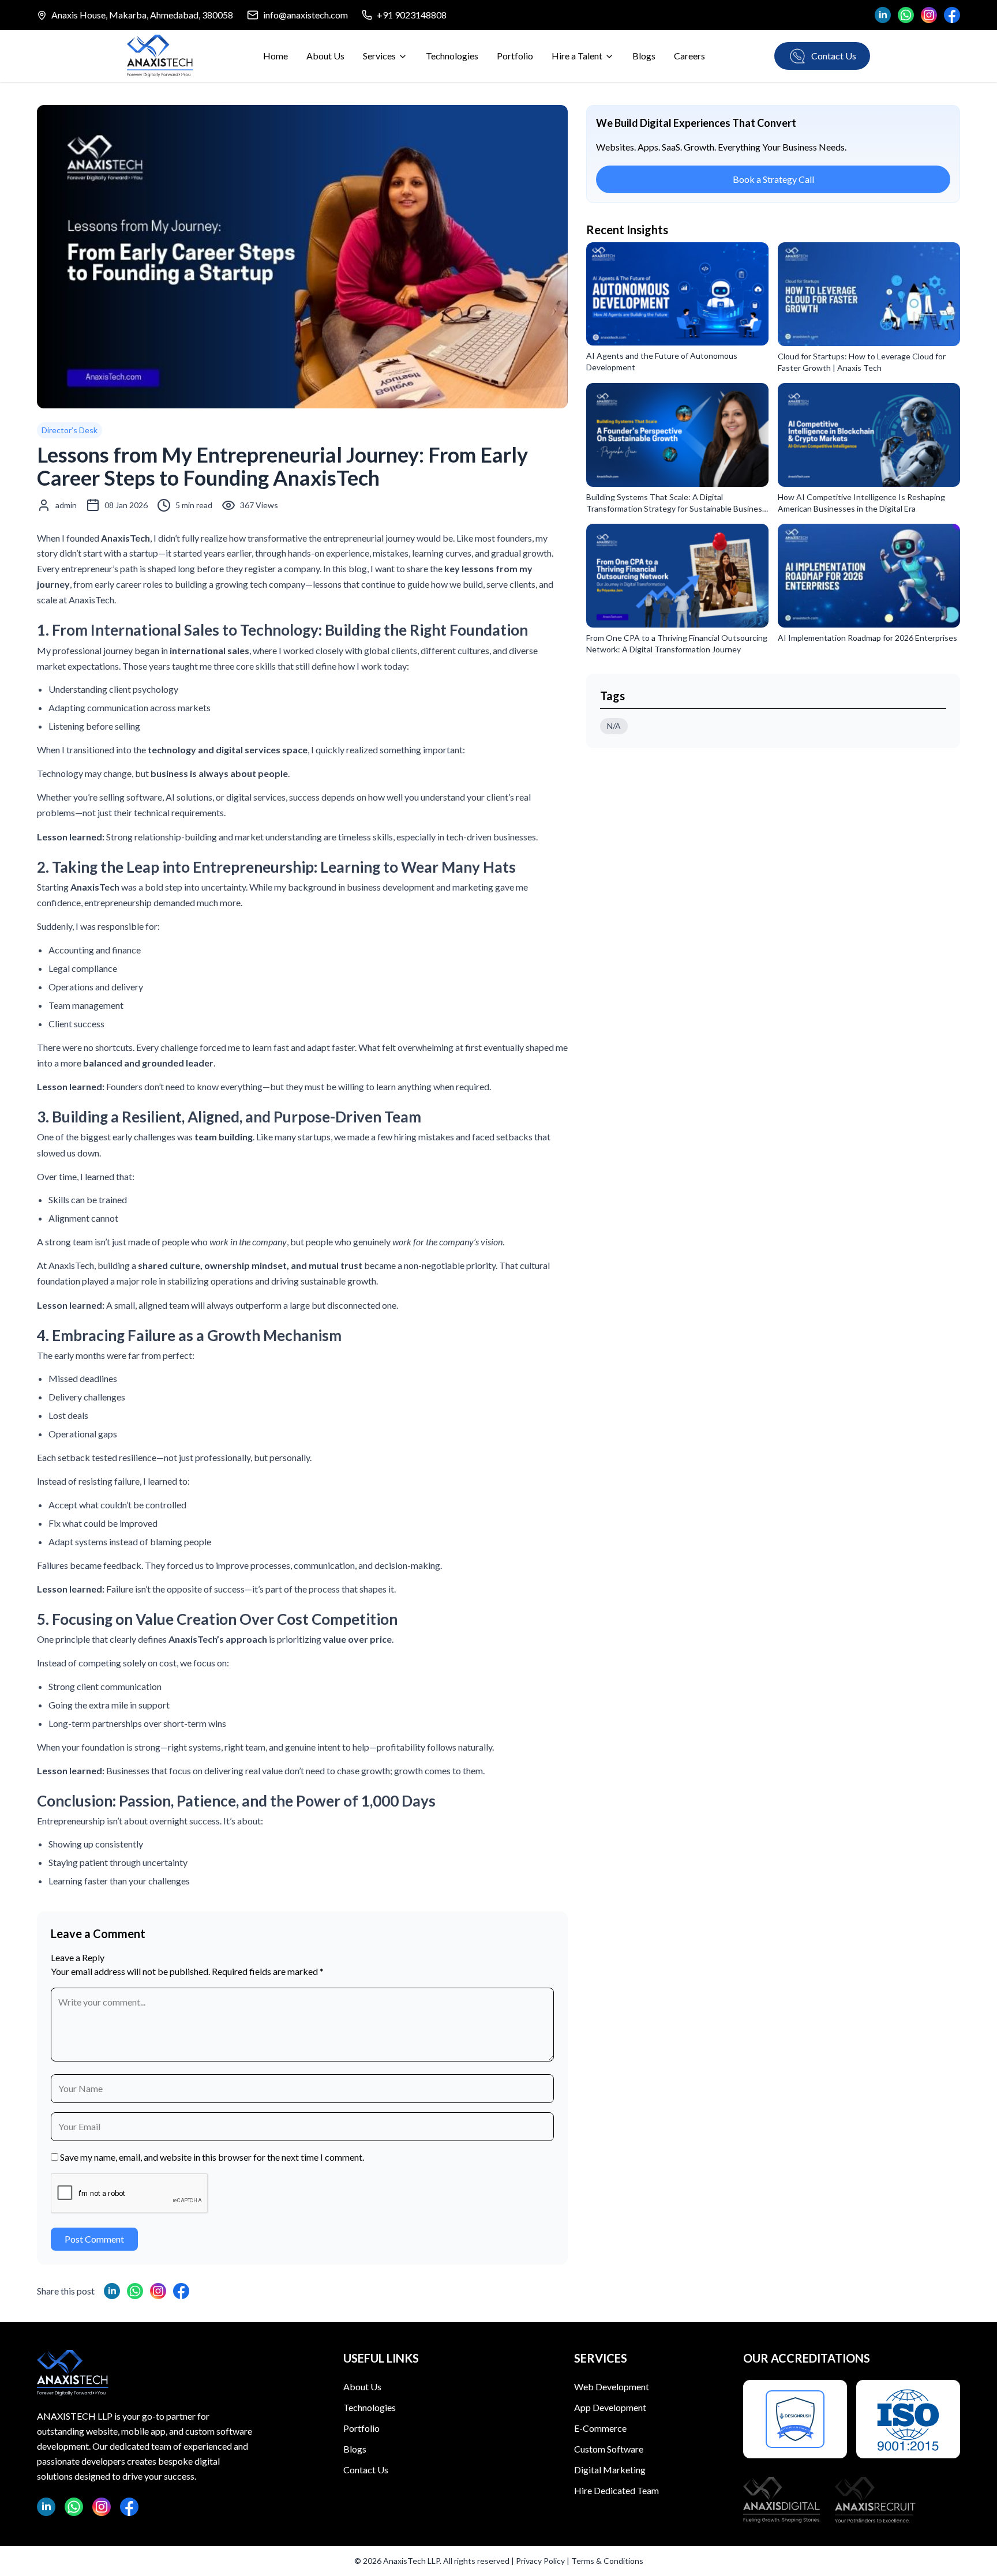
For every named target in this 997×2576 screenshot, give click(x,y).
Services (379, 56)
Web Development (612, 2387)
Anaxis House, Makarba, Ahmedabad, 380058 (142, 15)
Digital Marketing (610, 2470)
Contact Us (366, 2470)
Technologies (452, 56)
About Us (325, 56)
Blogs (644, 56)
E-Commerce (600, 2428)
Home (276, 56)
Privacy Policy (540, 2561)
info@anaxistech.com (306, 15)
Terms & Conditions (607, 2561)
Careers (689, 56)
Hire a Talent (577, 56)
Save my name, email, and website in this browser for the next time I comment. (212, 2157)
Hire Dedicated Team (616, 2490)
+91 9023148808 (412, 15)
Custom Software (609, 2449)
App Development (610, 2407)
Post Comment (94, 2239)
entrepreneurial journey (369, 538)
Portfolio (515, 56)
